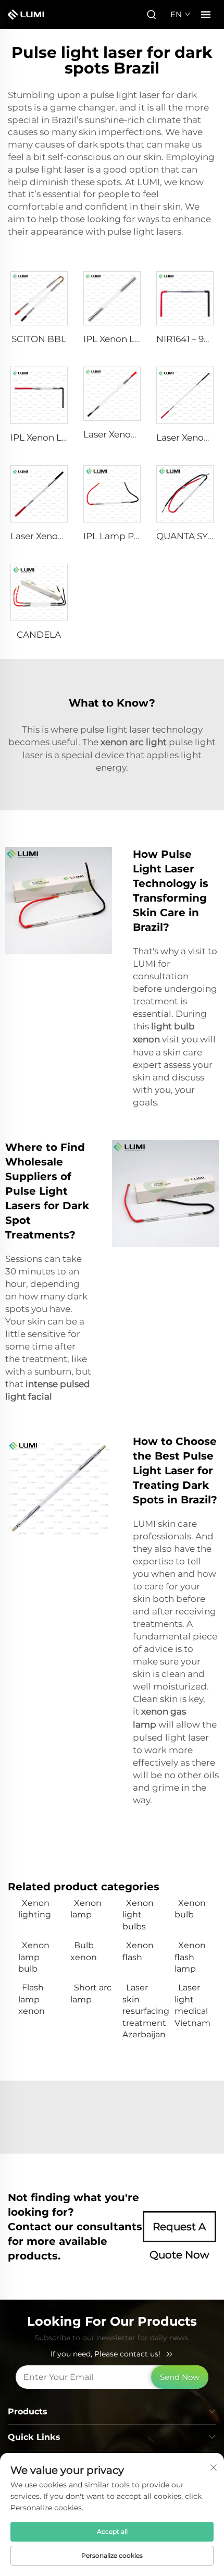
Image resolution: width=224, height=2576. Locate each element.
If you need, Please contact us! (105, 2354)
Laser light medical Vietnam (192, 2005)
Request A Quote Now (179, 2231)
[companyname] (30, 15)
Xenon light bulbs (138, 1915)
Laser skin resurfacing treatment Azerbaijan (143, 2011)
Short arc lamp (91, 1993)
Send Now (180, 2377)
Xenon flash (138, 1951)
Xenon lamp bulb (34, 1957)
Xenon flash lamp (190, 1957)
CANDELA (39, 635)
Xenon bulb (190, 1909)
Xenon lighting (35, 1909)
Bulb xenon (84, 1951)
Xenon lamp (86, 1909)
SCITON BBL (39, 339)
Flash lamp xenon (32, 1999)
